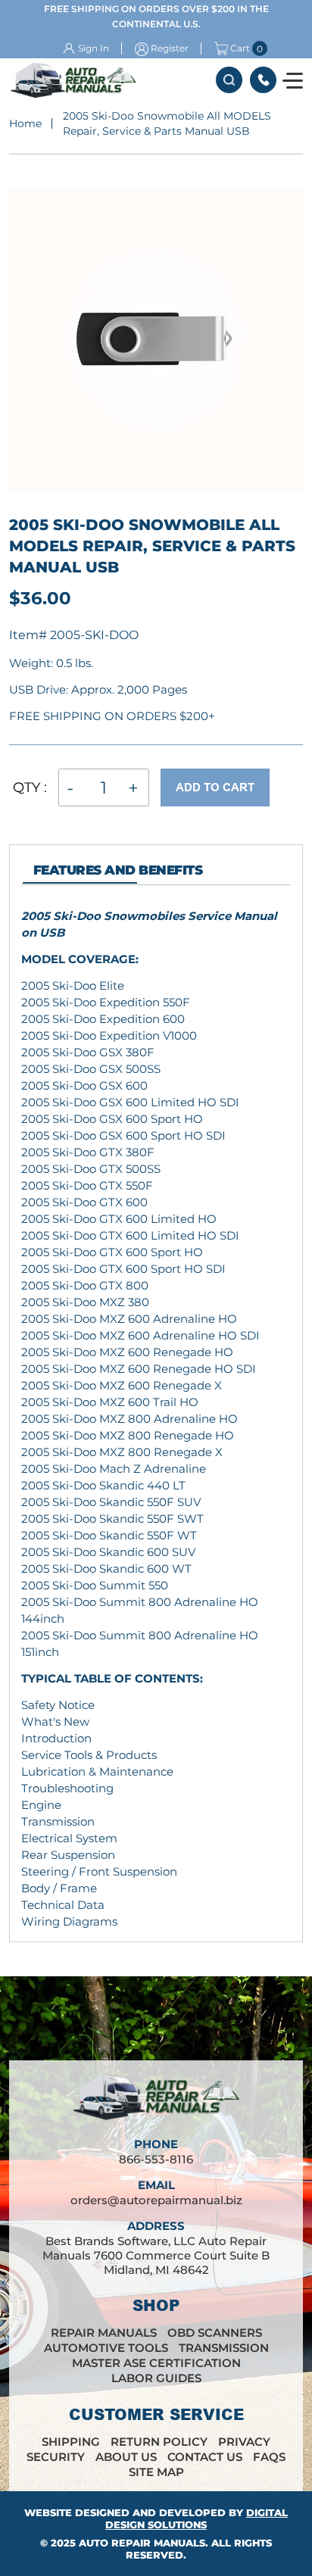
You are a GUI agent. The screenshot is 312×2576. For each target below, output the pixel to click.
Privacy (244, 2442)
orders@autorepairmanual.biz (156, 2200)
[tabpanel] (156, 1419)
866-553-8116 (263, 80)
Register (170, 48)
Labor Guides (156, 2378)
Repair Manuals (104, 2333)
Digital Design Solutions (197, 2518)
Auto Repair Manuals (142, 2543)
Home (25, 123)
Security (56, 2457)
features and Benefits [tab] (118, 870)
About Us (126, 2457)
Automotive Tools (106, 2348)
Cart (240, 48)
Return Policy (159, 2442)
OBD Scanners (215, 2333)
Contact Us (205, 2457)
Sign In (94, 48)
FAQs (269, 2457)
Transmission (224, 2348)
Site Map (156, 2472)
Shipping (71, 2442)
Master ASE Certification (156, 2363)
